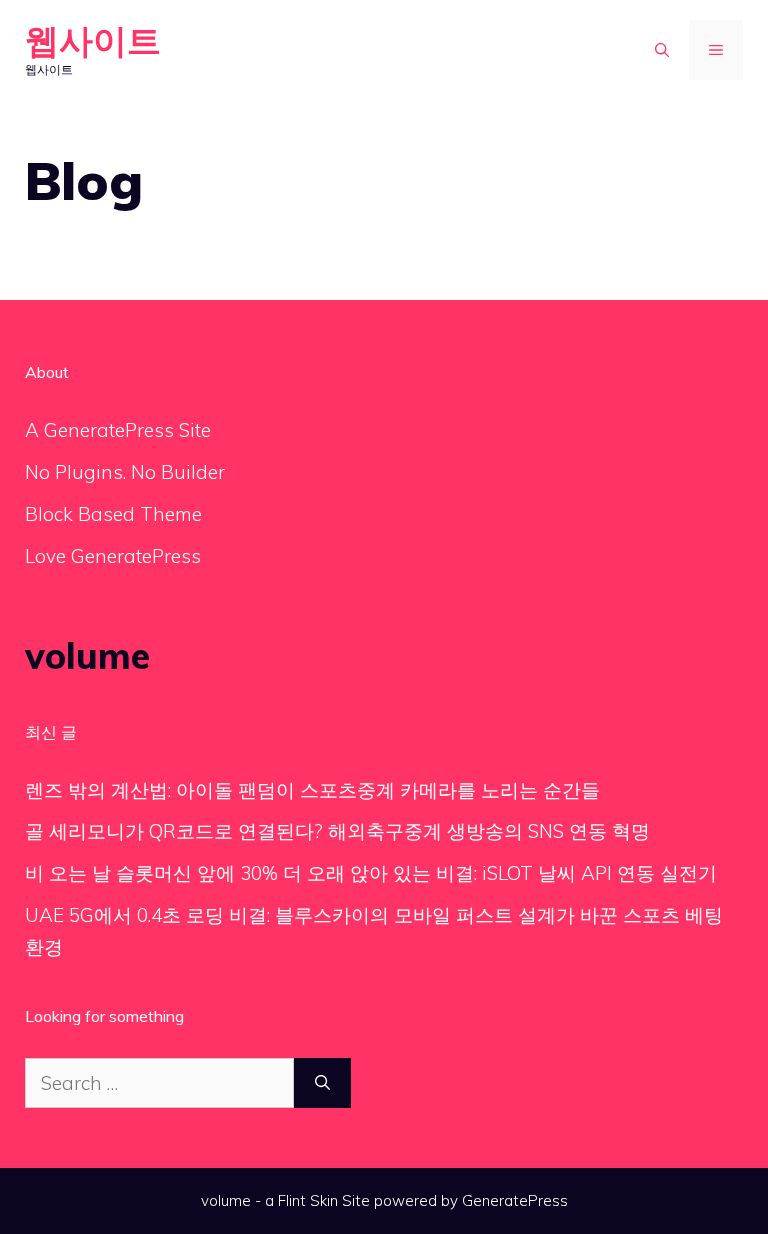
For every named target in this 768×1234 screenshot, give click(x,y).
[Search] (322, 1083)
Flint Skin (308, 1200)
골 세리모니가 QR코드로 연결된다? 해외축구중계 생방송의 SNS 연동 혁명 (337, 831)
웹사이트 (93, 40)
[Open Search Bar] (662, 50)
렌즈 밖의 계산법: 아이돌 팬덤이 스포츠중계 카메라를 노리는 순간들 (312, 790)
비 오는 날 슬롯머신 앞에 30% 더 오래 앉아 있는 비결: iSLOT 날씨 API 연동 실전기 (371, 873)
